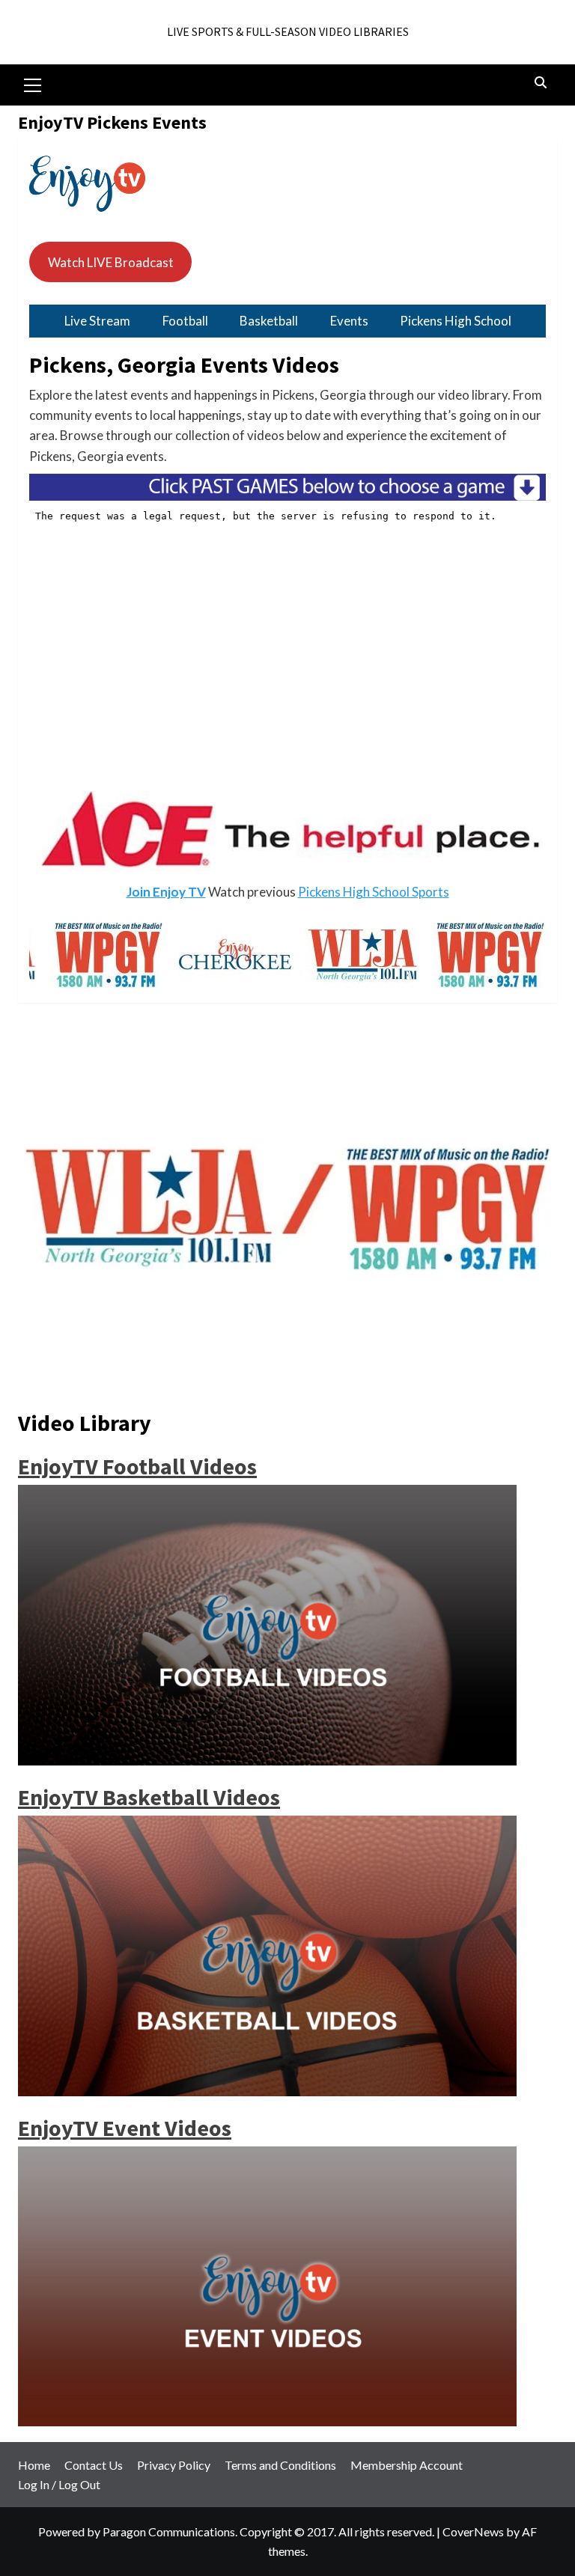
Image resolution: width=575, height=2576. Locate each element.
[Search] (540, 83)
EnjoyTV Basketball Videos (149, 1797)
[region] (287, 833)
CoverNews (473, 2531)
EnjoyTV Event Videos (125, 2128)
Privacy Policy (174, 2465)
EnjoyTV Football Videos (137, 1466)
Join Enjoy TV (166, 892)
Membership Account (407, 2465)
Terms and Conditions (280, 2465)
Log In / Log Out (59, 2484)
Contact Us (94, 2465)
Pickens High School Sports (374, 892)
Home (34, 2465)
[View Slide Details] (235, 954)
